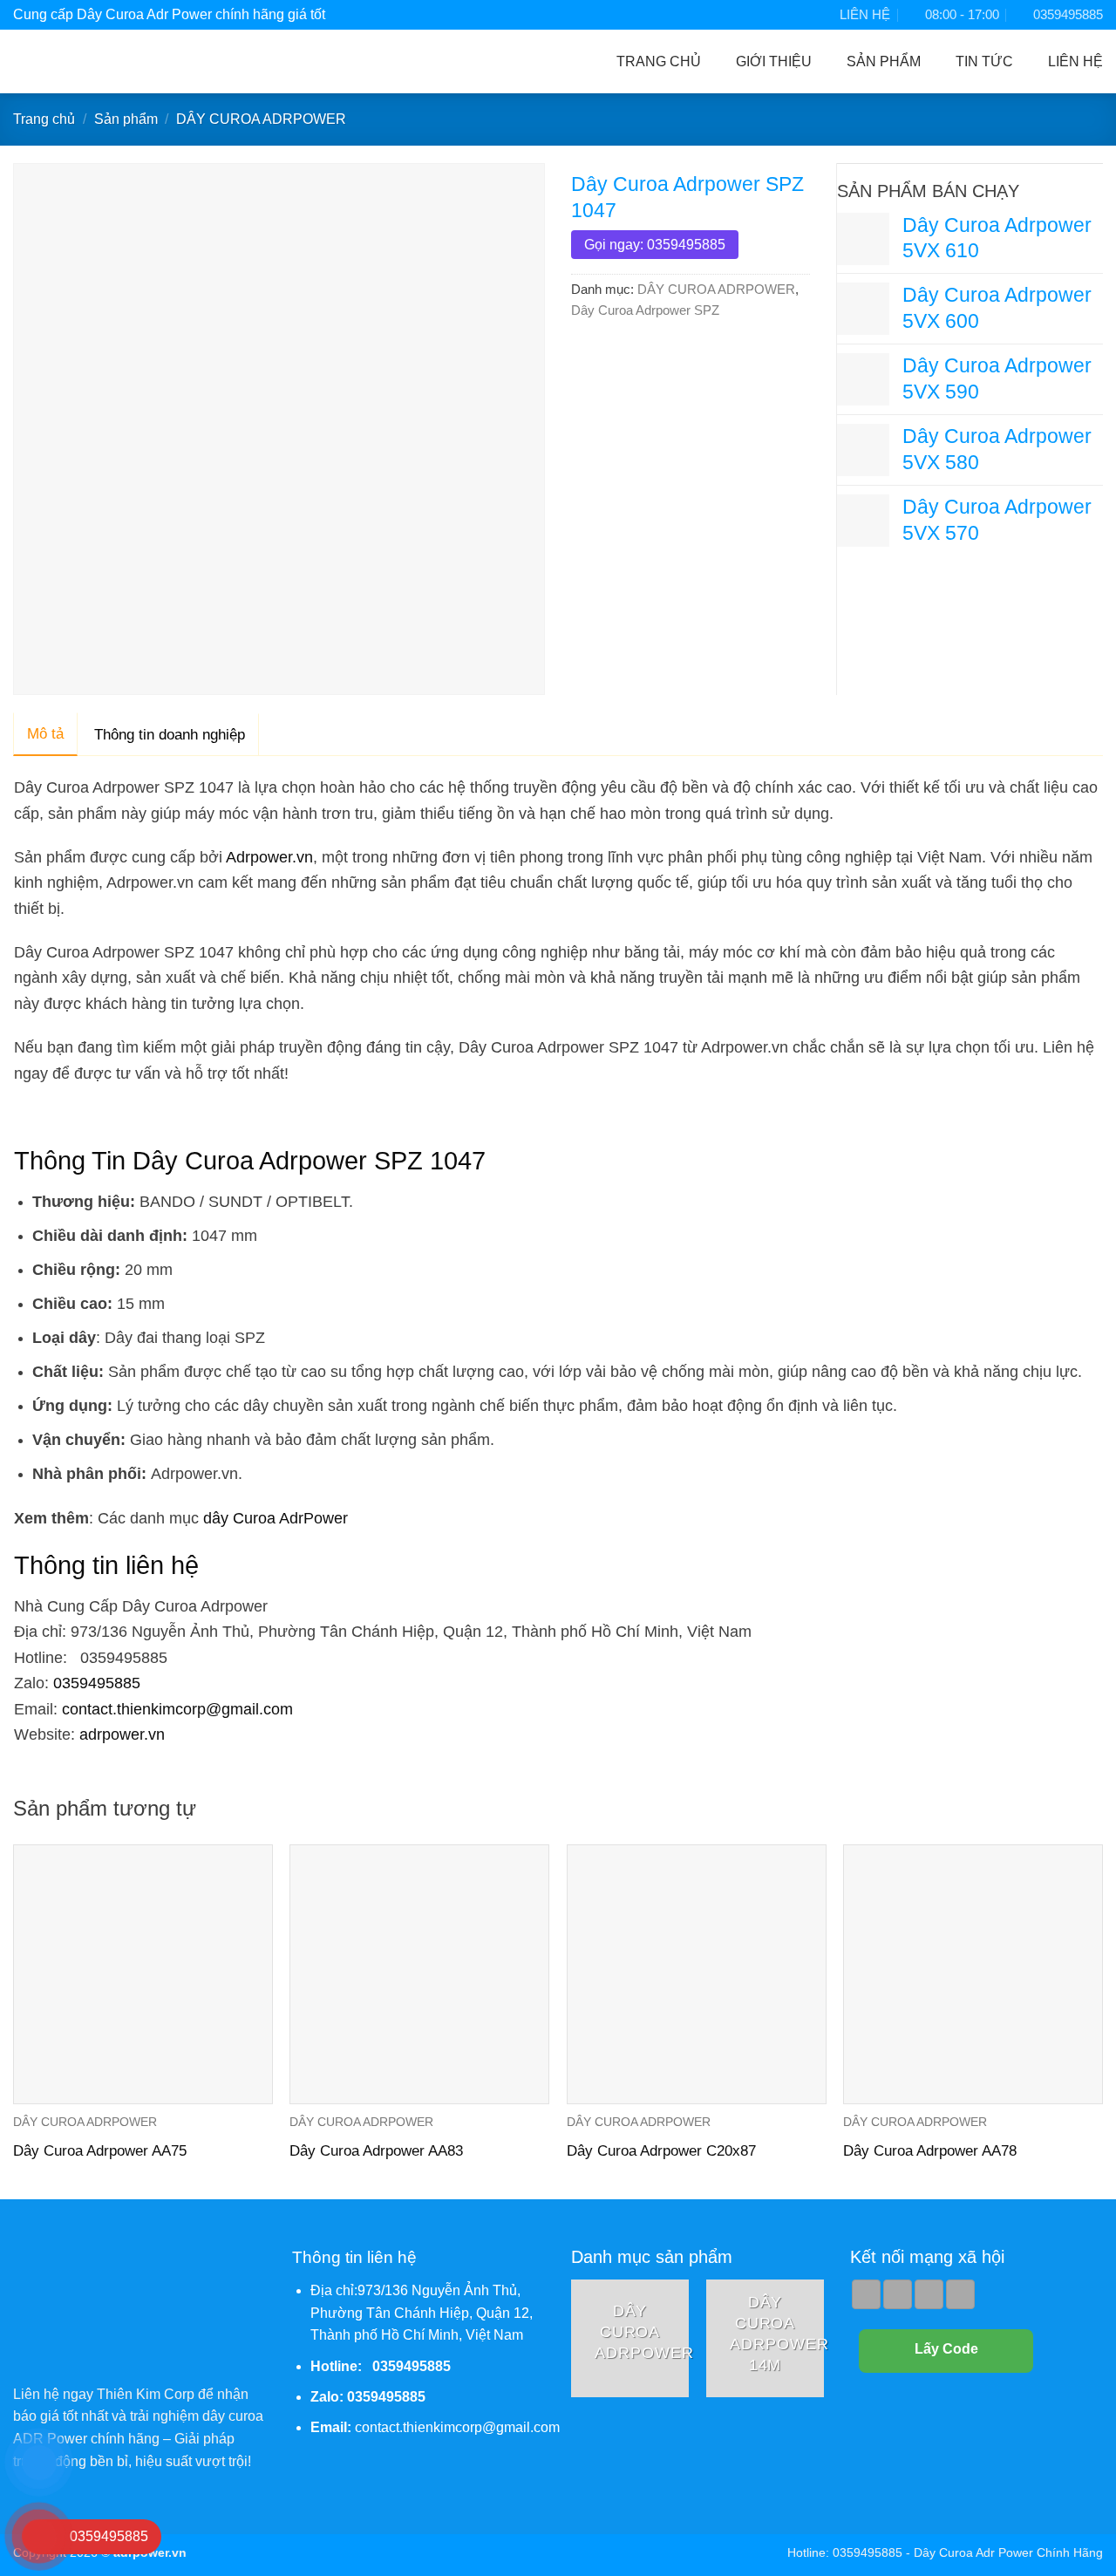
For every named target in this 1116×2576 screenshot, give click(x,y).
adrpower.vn (122, 1734)
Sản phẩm (884, 61)
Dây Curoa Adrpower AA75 (100, 2151)
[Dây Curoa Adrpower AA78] (973, 1974)
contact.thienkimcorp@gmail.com (177, 1709)
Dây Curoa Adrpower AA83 (376, 2151)
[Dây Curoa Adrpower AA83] (419, 1974)
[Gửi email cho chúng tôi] (898, 2294)
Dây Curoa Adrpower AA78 (930, 2151)
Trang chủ (659, 61)
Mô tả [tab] (45, 734)
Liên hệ (1075, 61)
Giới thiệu (774, 61)
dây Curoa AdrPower (276, 1518)
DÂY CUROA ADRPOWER (261, 119)
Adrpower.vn (269, 857)
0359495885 (97, 1683)
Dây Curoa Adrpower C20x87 (661, 2151)
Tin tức (984, 61)
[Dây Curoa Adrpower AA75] (143, 1974)
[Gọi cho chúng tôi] (929, 2294)
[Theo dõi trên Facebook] (866, 2294)
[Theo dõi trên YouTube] (960, 2294)
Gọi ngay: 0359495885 (655, 245)
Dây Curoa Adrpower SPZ (645, 310)
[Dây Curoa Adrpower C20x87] (697, 1974)
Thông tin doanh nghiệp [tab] (170, 735)
